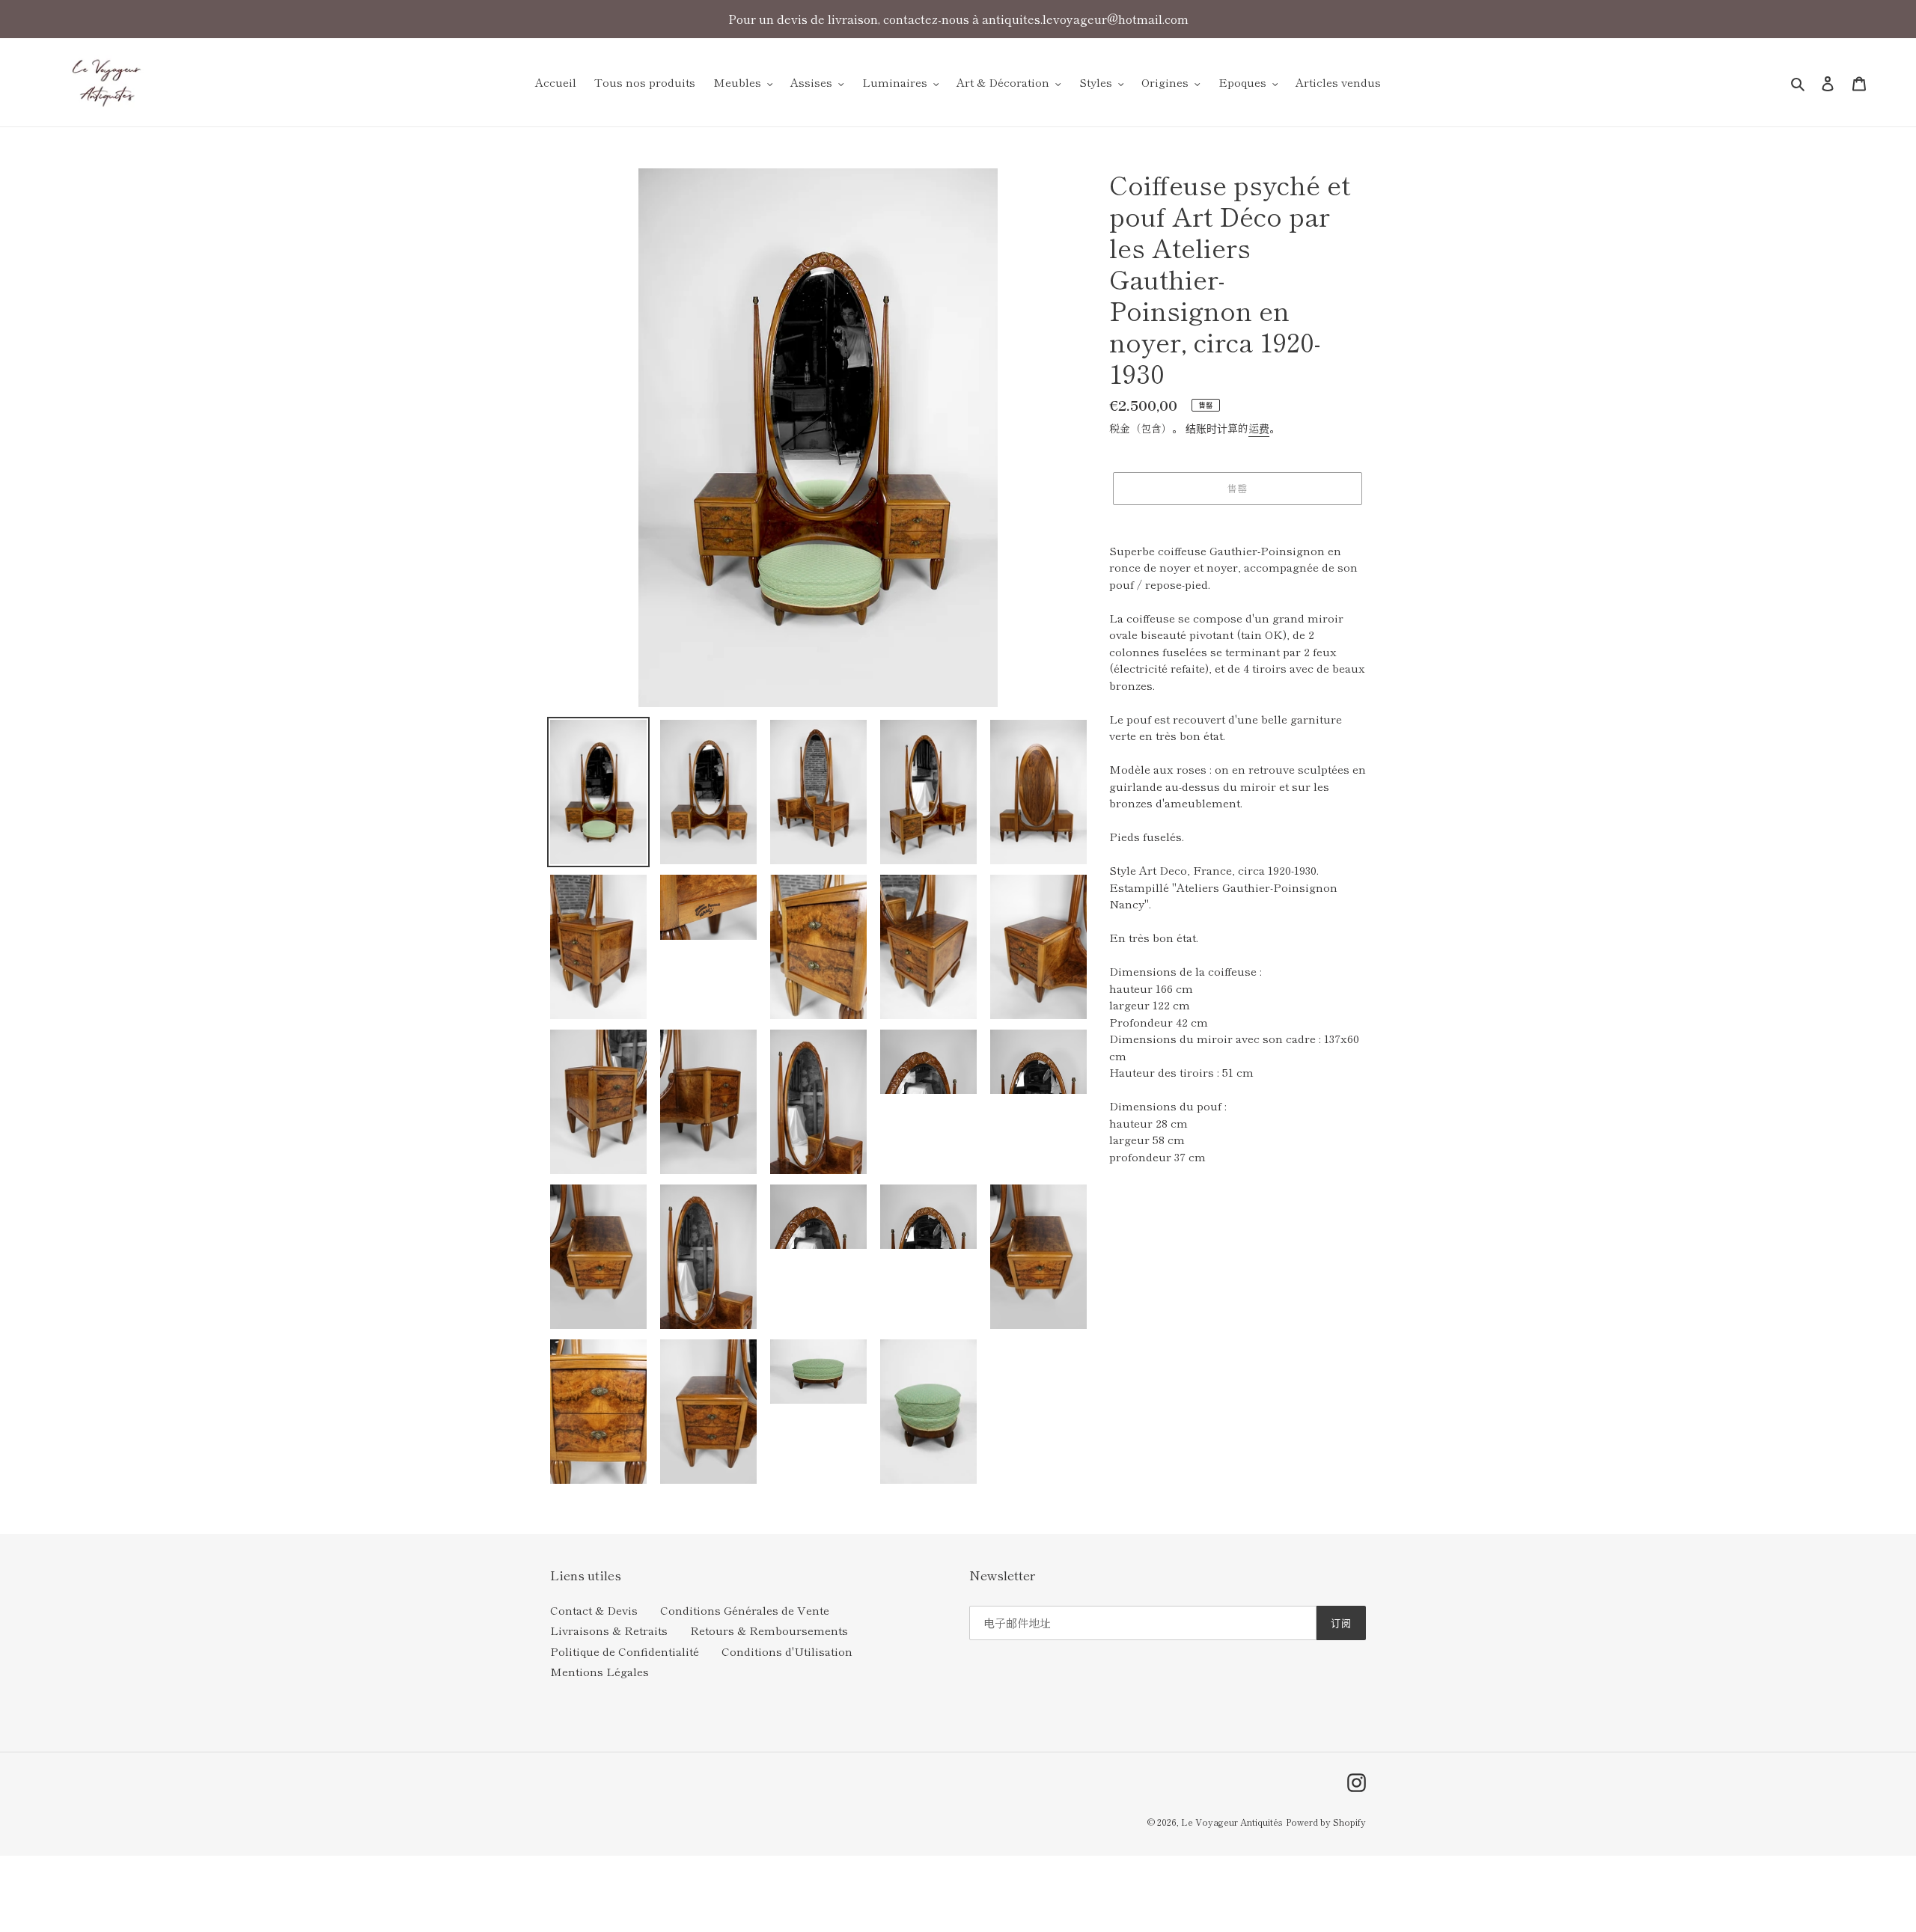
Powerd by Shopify (1326, 1822)
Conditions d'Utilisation (787, 1651)
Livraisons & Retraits (609, 1630)
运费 (1259, 428)
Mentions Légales (599, 1671)
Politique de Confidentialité (625, 1651)
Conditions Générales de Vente (745, 1610)
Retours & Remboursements (769, 1630)
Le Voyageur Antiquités (1232, 1822)
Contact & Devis (594, 1610)
